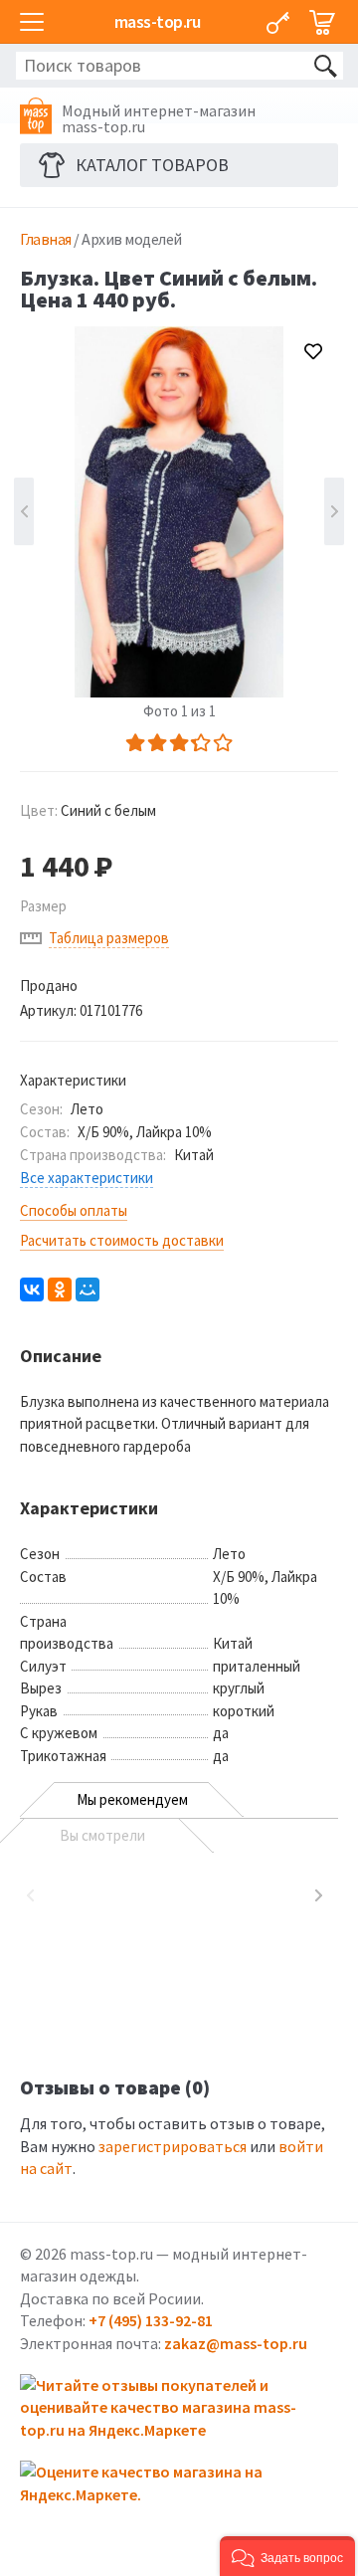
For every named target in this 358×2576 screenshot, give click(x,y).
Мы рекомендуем (132, 1799)
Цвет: (88, 810)
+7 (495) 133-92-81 (151, 2320)
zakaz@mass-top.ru (236, 2343)
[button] (287, 2556)
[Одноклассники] (60, 1289)
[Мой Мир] (88, 1289)
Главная (46, 239)
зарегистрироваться (173, 2146)
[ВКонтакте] (32, 1289)
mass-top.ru (158, 21)
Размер (43, 906)
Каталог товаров (152, 165)
